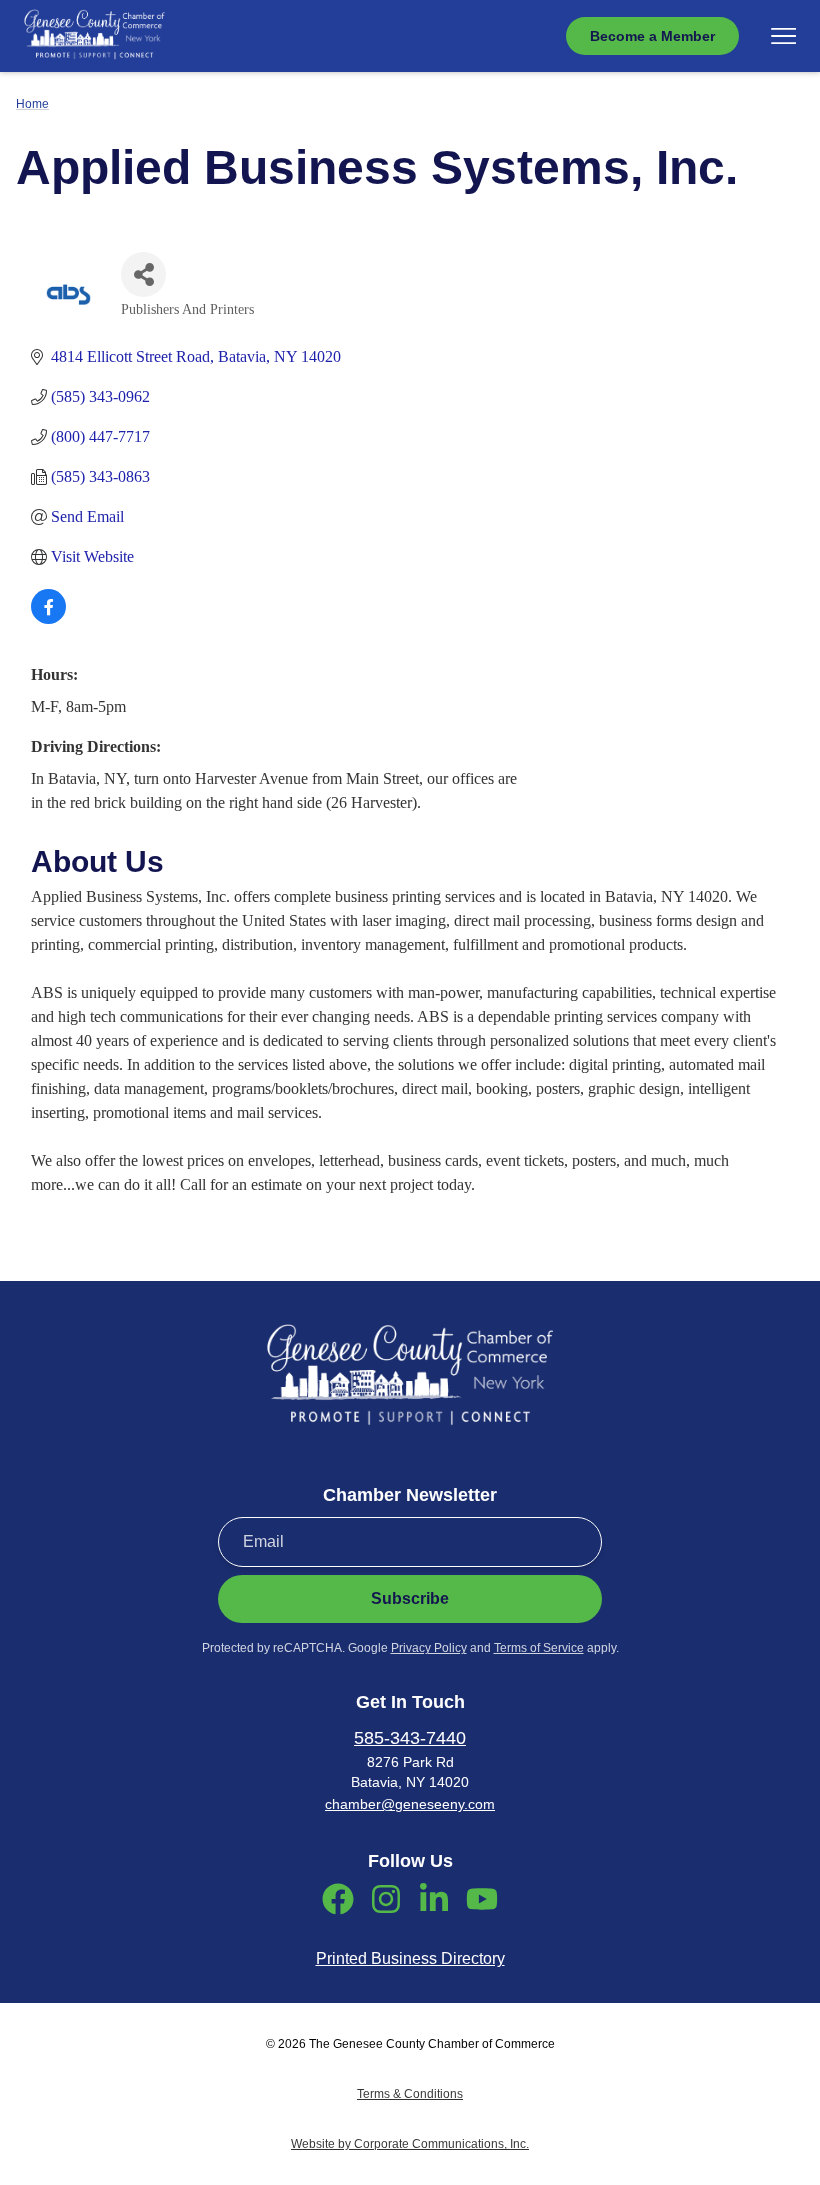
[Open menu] (783, 36)
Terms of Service (539, 1648)
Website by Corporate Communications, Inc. (410, 2144)
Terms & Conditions (410, 2094)
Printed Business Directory (410, 1958)
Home (32, 104)
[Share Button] (143, 274)
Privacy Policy (429, 1648)
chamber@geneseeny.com (410, 1804)
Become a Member (652, 36)
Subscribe (410, 1598)
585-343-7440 (410, 1738)
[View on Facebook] (48, 618)
